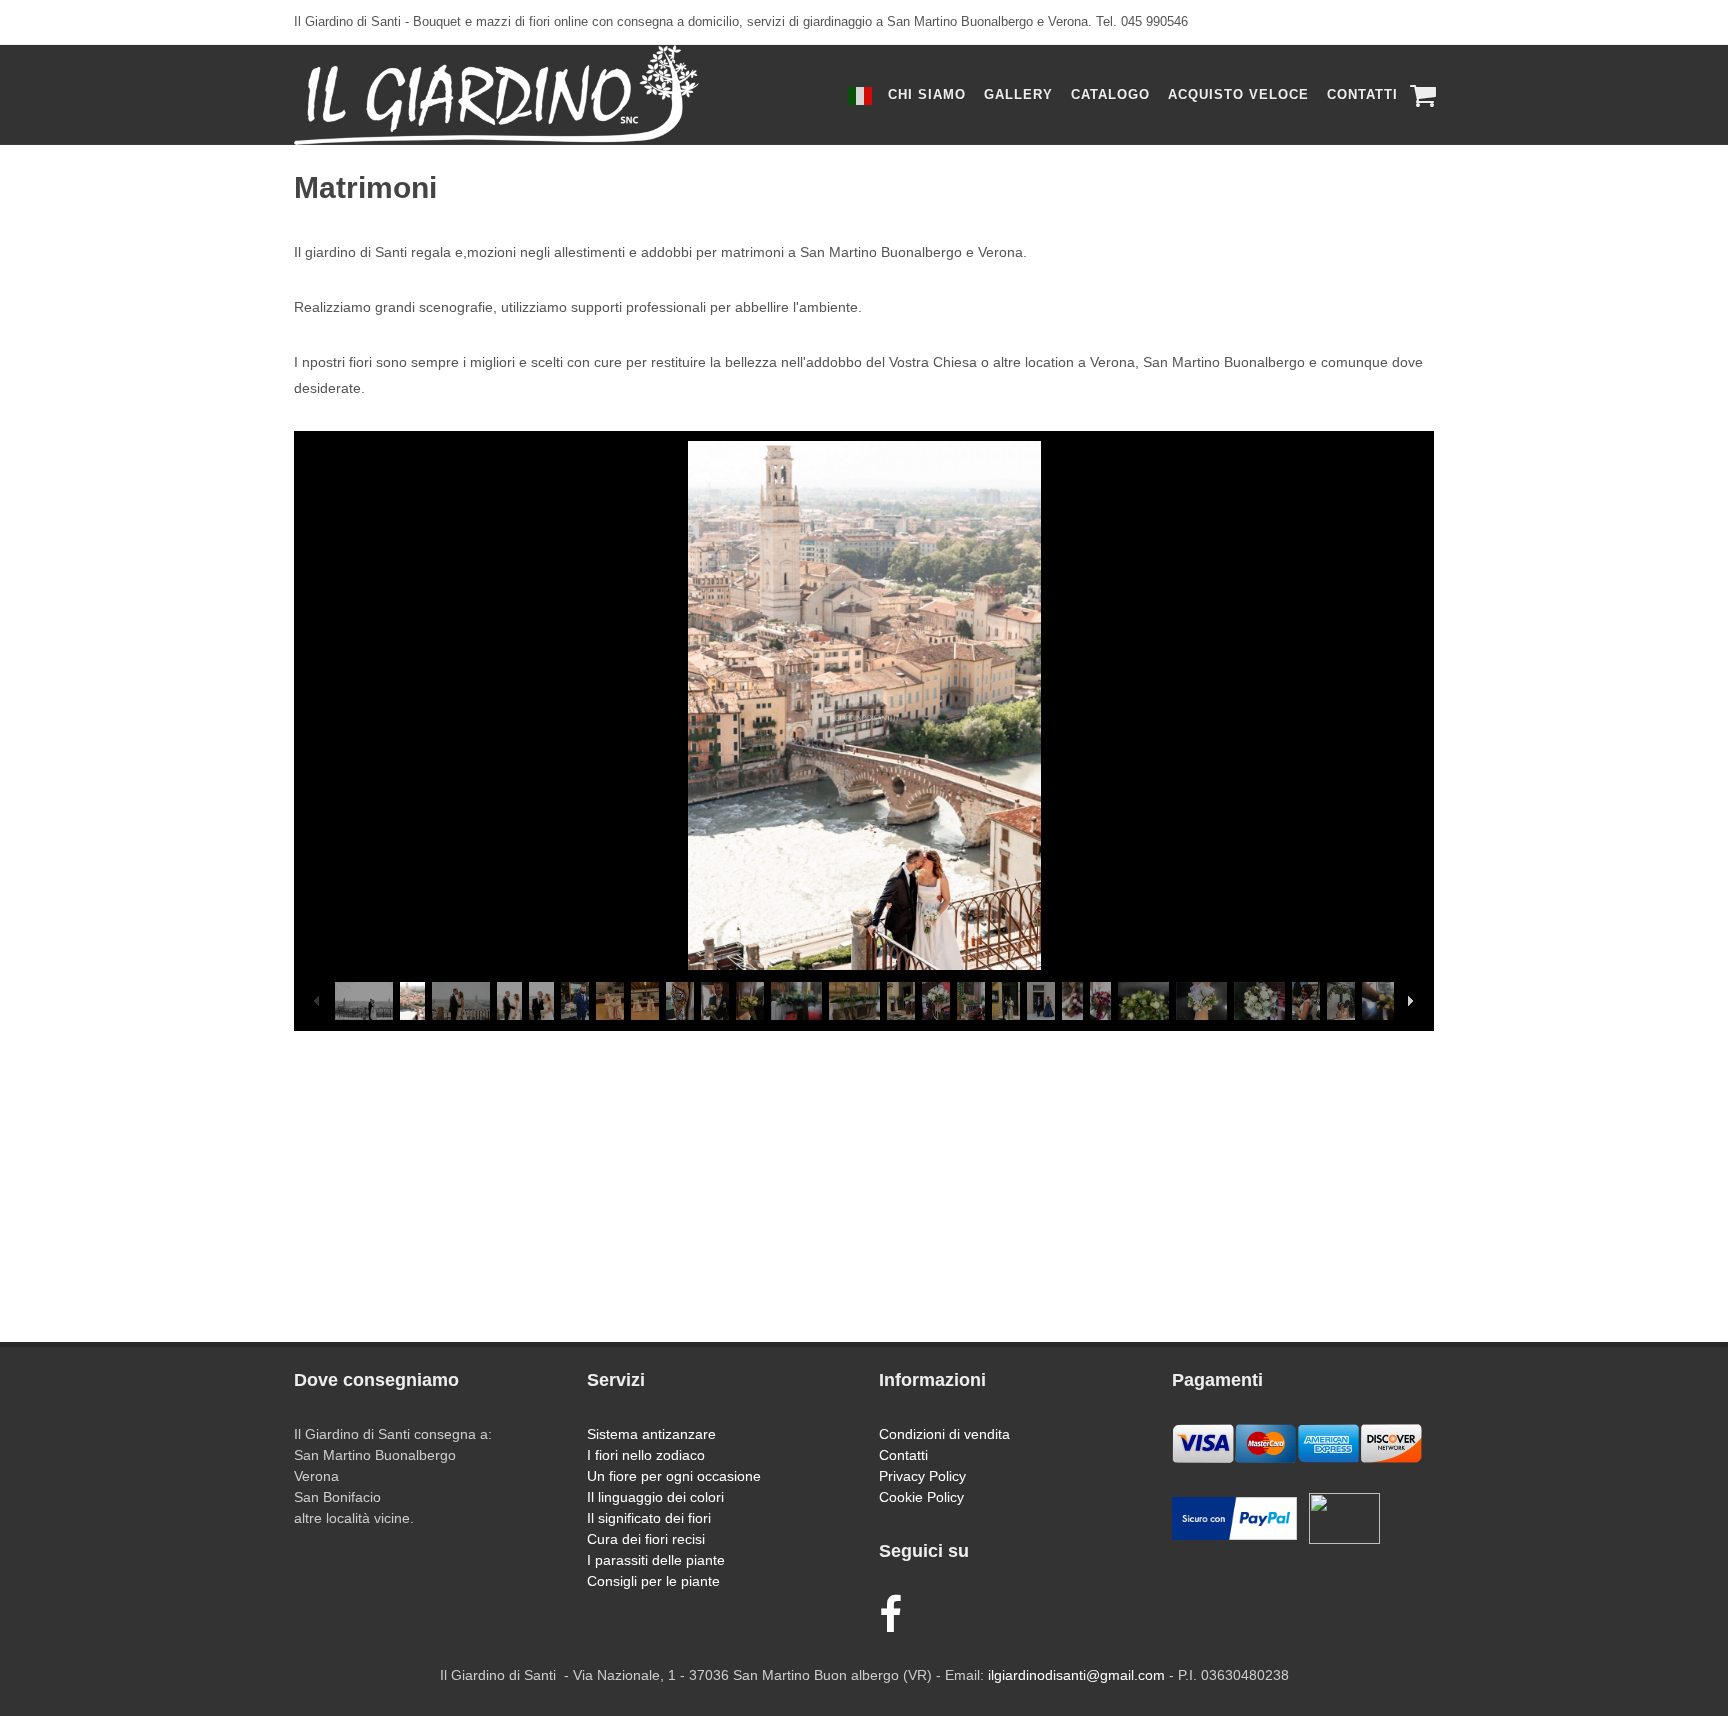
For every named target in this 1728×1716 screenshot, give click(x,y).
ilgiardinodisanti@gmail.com (1076, 1675)
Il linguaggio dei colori (655, 1497)
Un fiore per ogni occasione (674, 1476)
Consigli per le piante (653, 1581)
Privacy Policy (922, 1476)
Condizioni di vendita (944, 1434)
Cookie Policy (921, 1497)
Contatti (903, 1455)
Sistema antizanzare (651, 1434)
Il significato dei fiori (649, 1518)
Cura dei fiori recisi (646, 1539)
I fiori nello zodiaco (646, 1455)
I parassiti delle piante (656, 1560)
